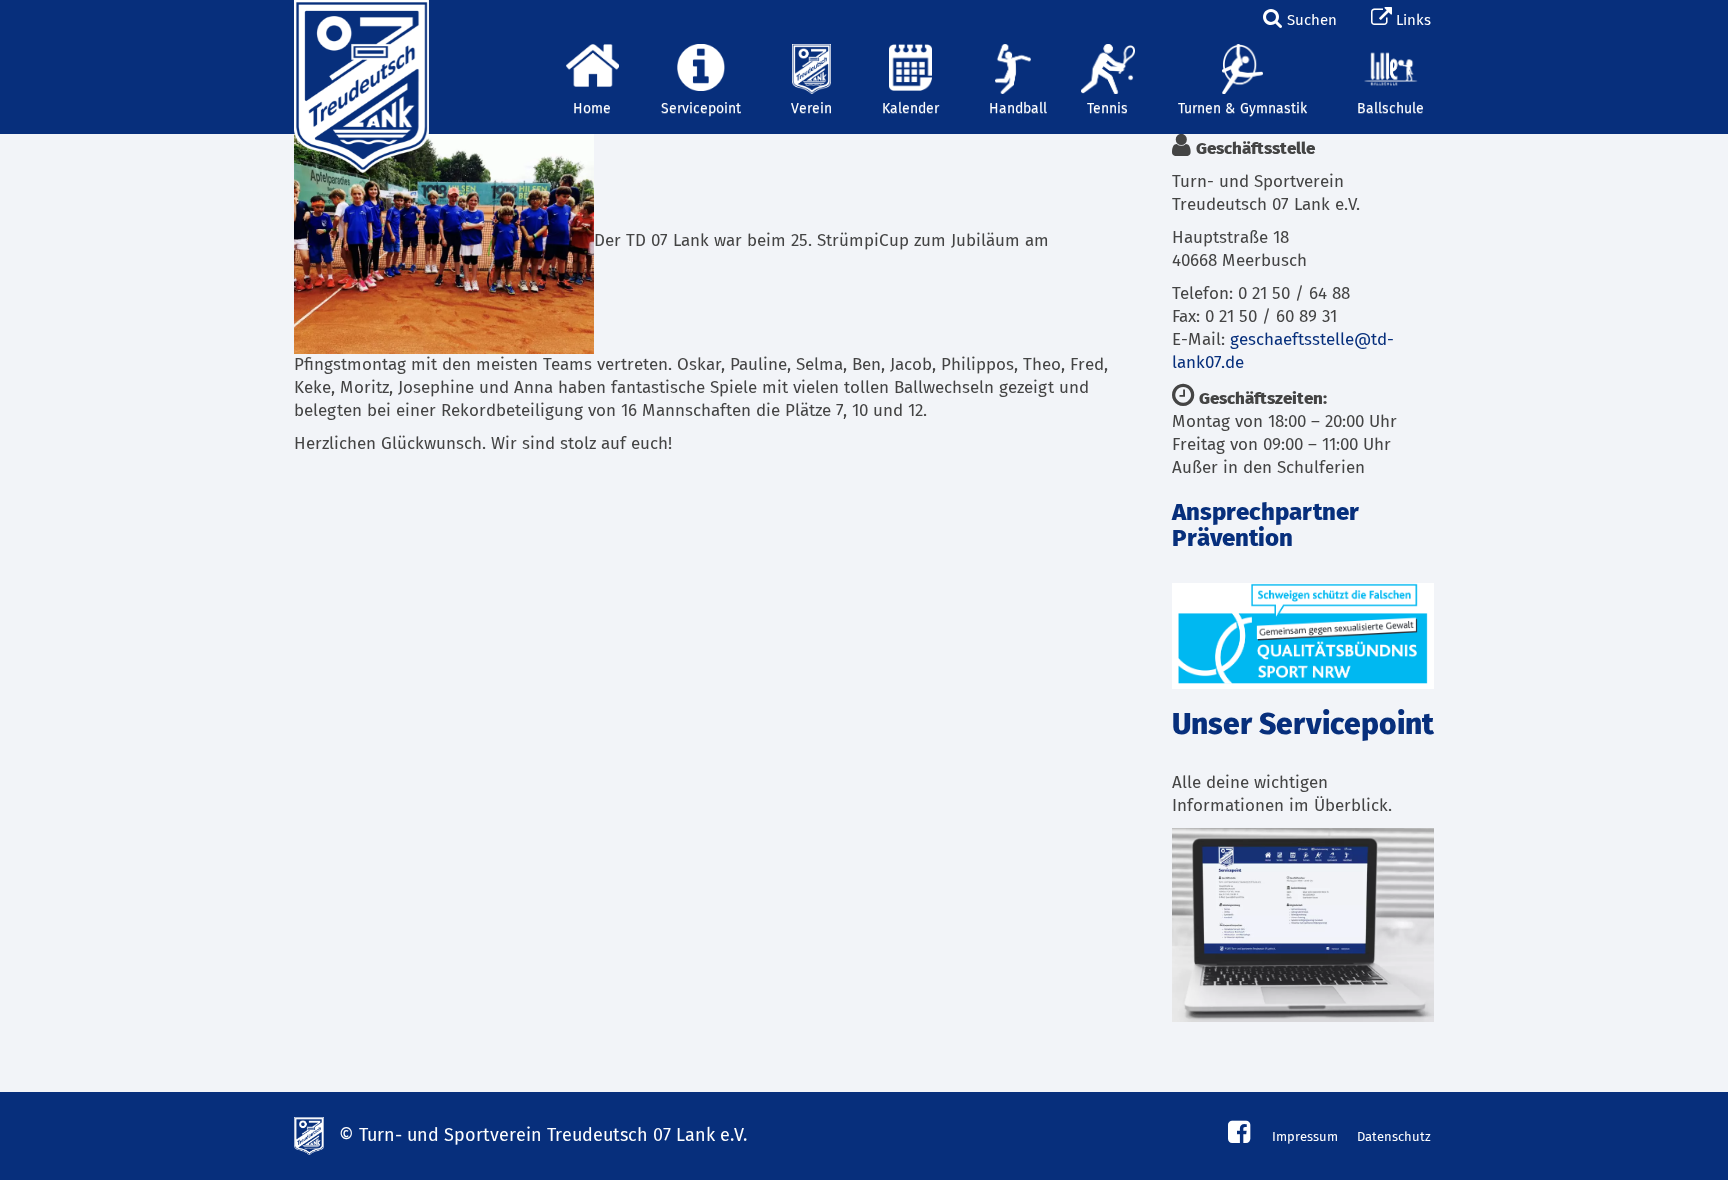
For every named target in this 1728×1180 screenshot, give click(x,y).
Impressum (1305, 1137)
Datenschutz (1394, 1137)
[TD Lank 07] (359, 25)
